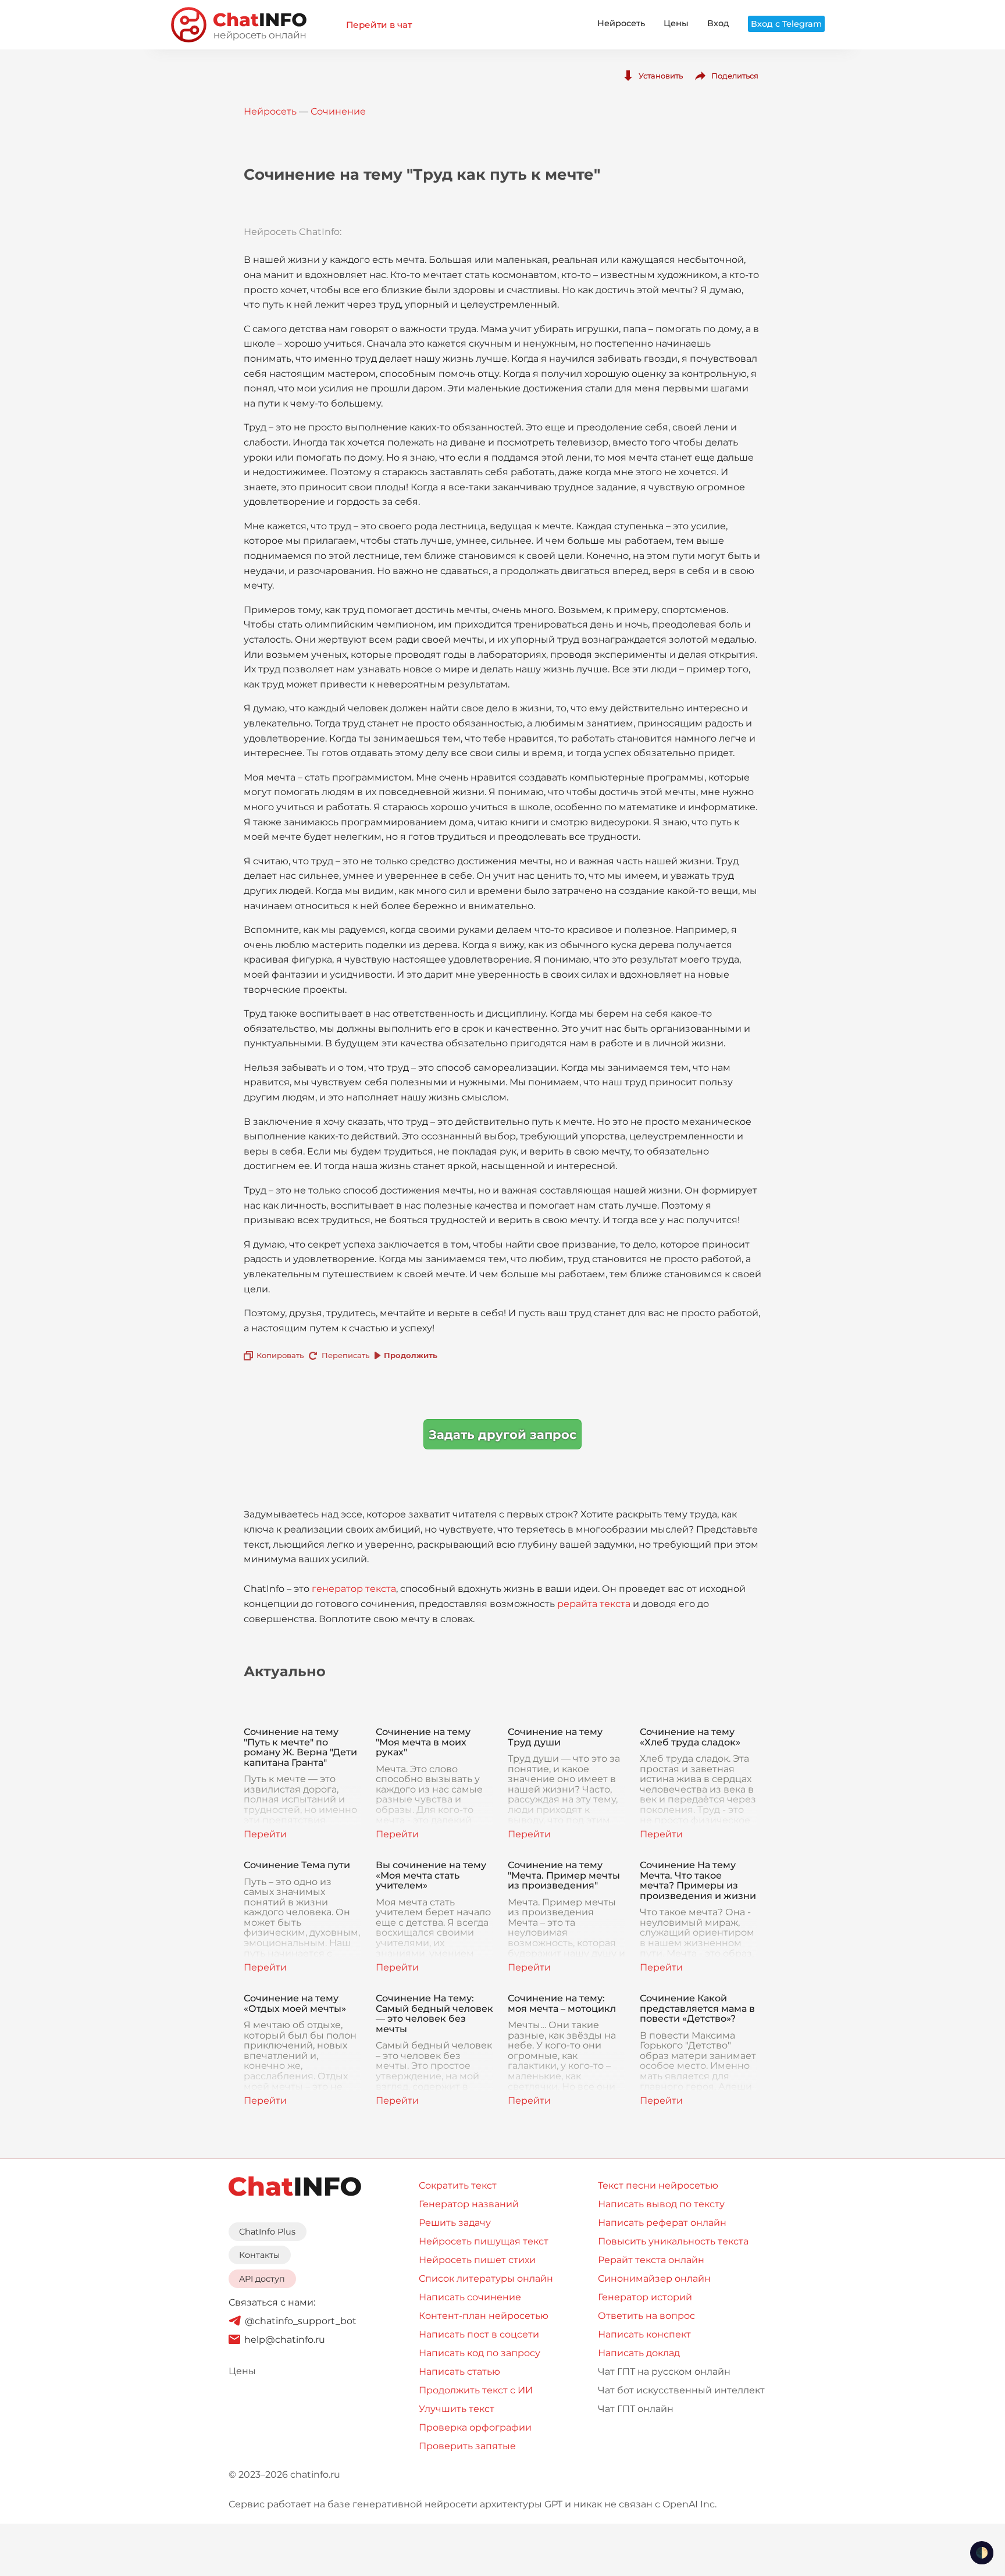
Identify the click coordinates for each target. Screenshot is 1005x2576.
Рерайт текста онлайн (651, 2260)
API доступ (262, 2279)
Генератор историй (645, 2297)
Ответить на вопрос (646, 2316)
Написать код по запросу (480, 2353)
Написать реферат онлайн (662, 2223)
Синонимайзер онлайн (654, 2279)
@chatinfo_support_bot (301, 2321)
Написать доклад (639, 2353)
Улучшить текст (457, 2409)
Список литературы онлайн (486, 2279)
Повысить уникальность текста (673, 2241)
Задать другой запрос (502, 1435)
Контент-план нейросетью (484, 2316)
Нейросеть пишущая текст (484, 2241)
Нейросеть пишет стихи (477, 2260)
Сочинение (338, 111)
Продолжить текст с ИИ (476, 2390)
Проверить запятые (467, 2446)
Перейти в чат (379, 25)
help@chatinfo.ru (285, 2340)
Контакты (259, 2255)
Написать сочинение (470, 2297)
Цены (676, 23)
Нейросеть (621, 23)
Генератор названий (469, 2204)
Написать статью (459, 2372)
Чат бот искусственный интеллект (681, 2390)
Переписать (345, 1355)
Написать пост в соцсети (479, 2334)
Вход (718, 23)
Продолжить (411, 1355)
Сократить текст (458, 2185)
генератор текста (354, 1589)
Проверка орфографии (475, 2427)
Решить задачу (455, 2223)
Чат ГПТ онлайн (636, 2409)
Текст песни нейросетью (658, 2185)
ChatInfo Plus (267, 2232)
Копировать (280, 1355)
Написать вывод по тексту (661, 2204)
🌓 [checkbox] (982, 2553)
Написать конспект (644, 2334)
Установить (661, 76)
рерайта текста (594, 1604)
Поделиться (735, 76)
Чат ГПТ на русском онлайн (664, 2372)
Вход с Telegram (786, 24)
